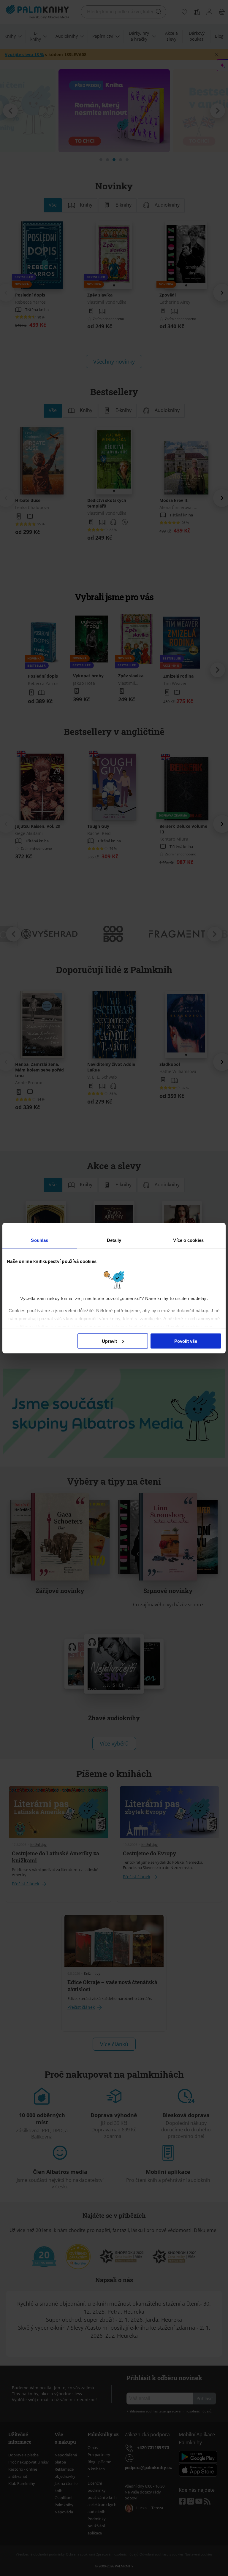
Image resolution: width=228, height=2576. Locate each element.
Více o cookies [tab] (188, 1240)
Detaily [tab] (114, 1240)
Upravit (109, 1341)
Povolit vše (186, 1341)
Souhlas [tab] (39, 1240)
